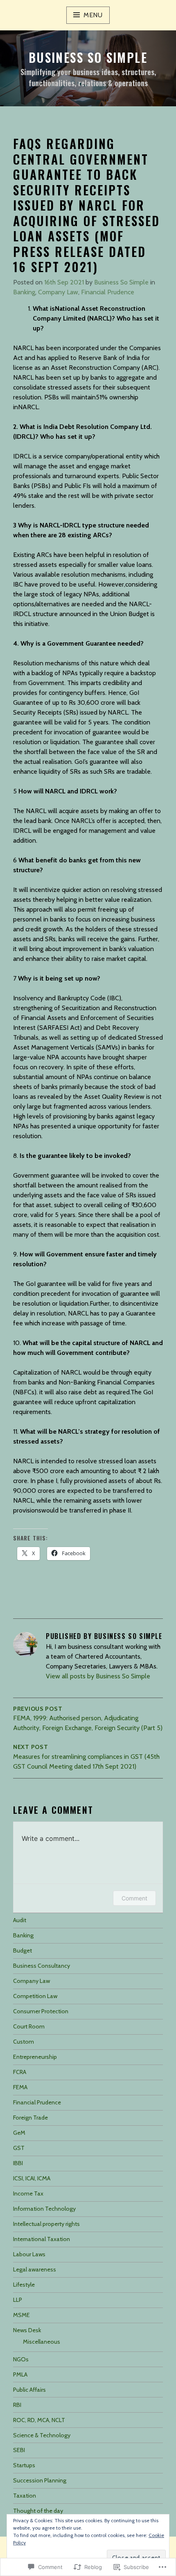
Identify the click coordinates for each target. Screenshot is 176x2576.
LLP (18, 2300)
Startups (24, 2465)
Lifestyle (24, 2285)
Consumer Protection (41, 2011)
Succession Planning (40, 2480)
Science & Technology (42, 2435)
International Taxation (42, 2239)
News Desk (27, 2330)
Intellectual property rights (46, 2224)
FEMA (20, 2087)
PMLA (20, 2374)
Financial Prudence (108, 292)
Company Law (58, 292)
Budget (23, 1950)
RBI (17, 2405)
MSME (21, 2315)
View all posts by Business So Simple (98, 1676)
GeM (19, 2133)
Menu (93, 15)
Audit (20, 1920)
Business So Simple (88, 57)
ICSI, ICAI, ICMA (32, 2178)
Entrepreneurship (35, 2057)
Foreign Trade (30, 2118)
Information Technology (44, 2209)
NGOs (21, 2359)
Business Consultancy (42, 1966)
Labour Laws (29, 2254)
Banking (24, 292)
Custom (24, 2042)
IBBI (18, 2163)
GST (19, 2148)
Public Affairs (29, 2390)
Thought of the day (38, 2511)
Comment (134, 1898)
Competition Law (35, 1996)
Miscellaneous (42, 2342)
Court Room (29, 2026)
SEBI (19, 2450)
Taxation (25, 2496)
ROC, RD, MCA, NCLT (39, 2420)
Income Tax (28, 2193)
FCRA (20, 2072)
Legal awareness (35, 2269)
